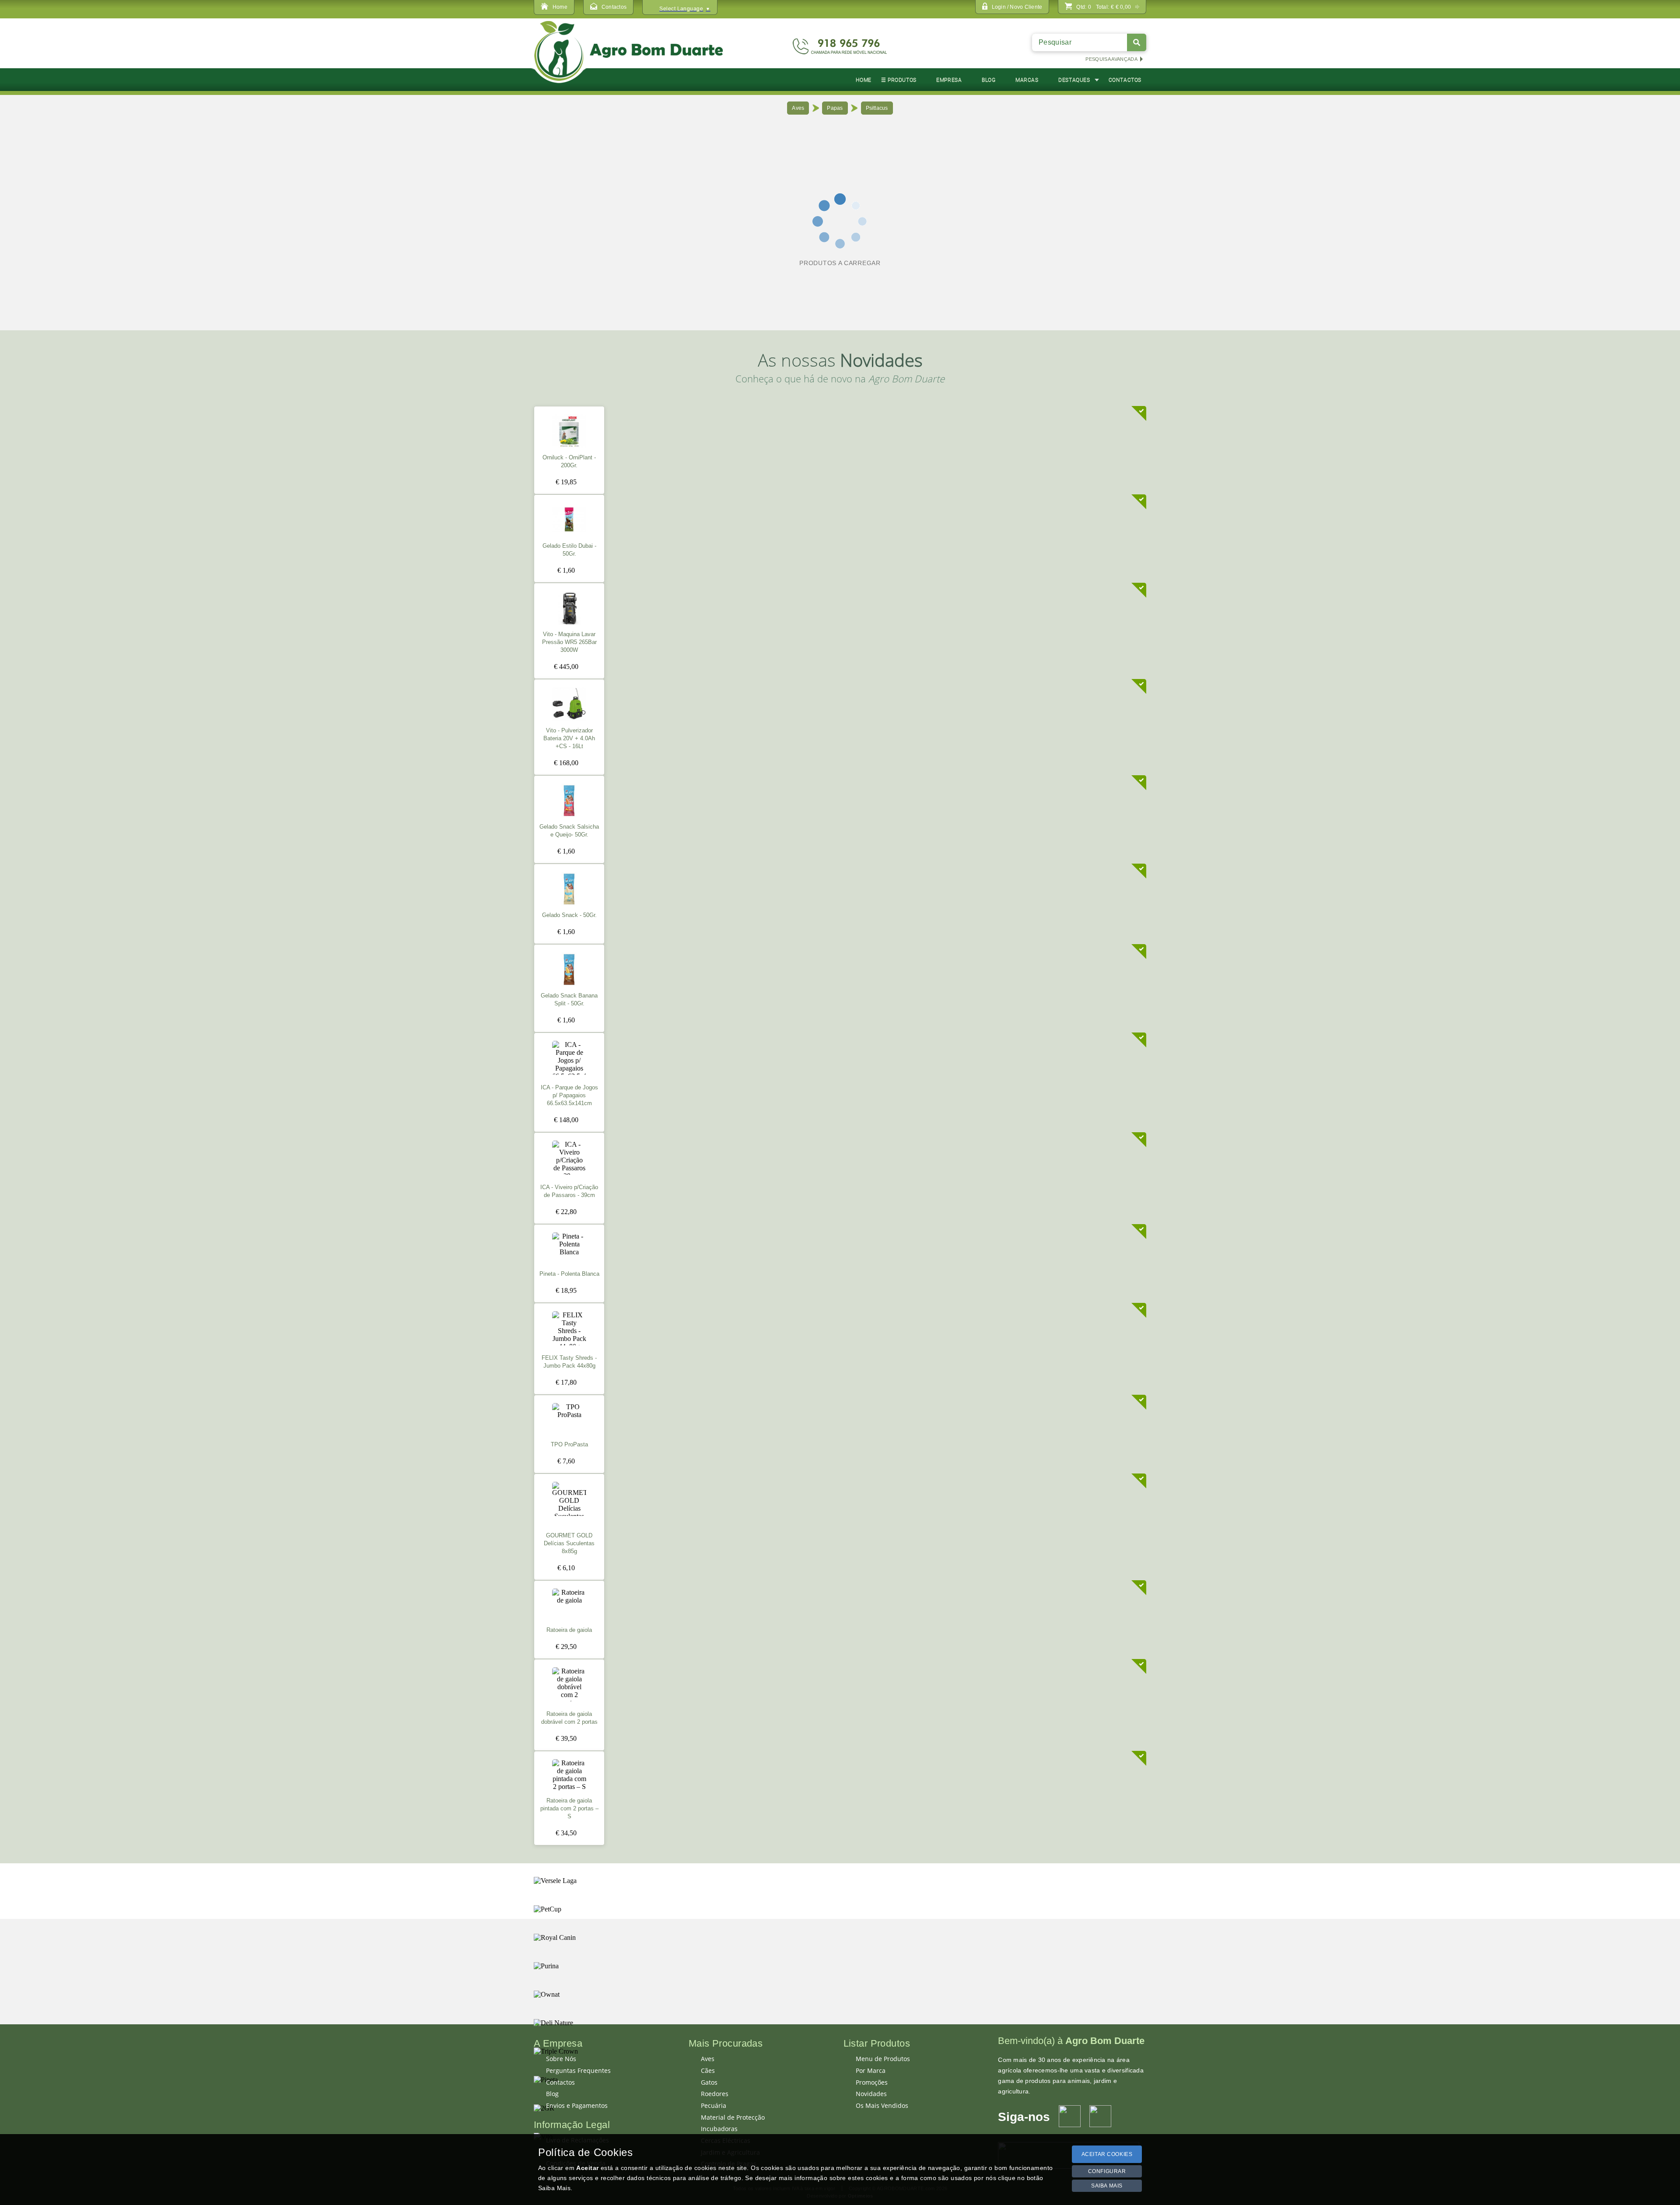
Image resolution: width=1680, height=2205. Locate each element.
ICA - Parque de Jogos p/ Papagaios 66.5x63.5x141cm (569, 1095)
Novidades (871, 2094)
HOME (863, 80)
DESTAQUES (1074, 80)
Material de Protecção (733, 2117)
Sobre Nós (561, 2059)
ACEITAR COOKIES (1107, 2154)
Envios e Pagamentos (577, 2106)
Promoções (872, 2082)
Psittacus (877, 108)
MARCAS (1027, 80)
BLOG (989, 80)
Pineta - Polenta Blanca (569, 1274)
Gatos (709, 2082)
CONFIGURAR (1107, 2171)
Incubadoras (719, 2129)
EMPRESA (949, 80)
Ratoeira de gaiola (569, 1630)
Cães (708, 2071)
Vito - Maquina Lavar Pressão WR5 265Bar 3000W (569, 642)
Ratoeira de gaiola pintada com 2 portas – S (569, 1809)
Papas (835, 108)
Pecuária (714, 2106)
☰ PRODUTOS (899, 80)
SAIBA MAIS (1107, 2186)
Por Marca (871, 2071)
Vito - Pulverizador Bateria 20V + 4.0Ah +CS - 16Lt (569, 738)
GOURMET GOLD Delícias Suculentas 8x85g (569, 1543)
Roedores (715, 2094)
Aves (798, 108)
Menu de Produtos (883, 2059)
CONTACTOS (1125, 80)
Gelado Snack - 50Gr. (569, 915)
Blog (552, 2094)
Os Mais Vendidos (882, 2106)
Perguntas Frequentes (578, 2071)
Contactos (560, 2082)
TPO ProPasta (569, 1445)
